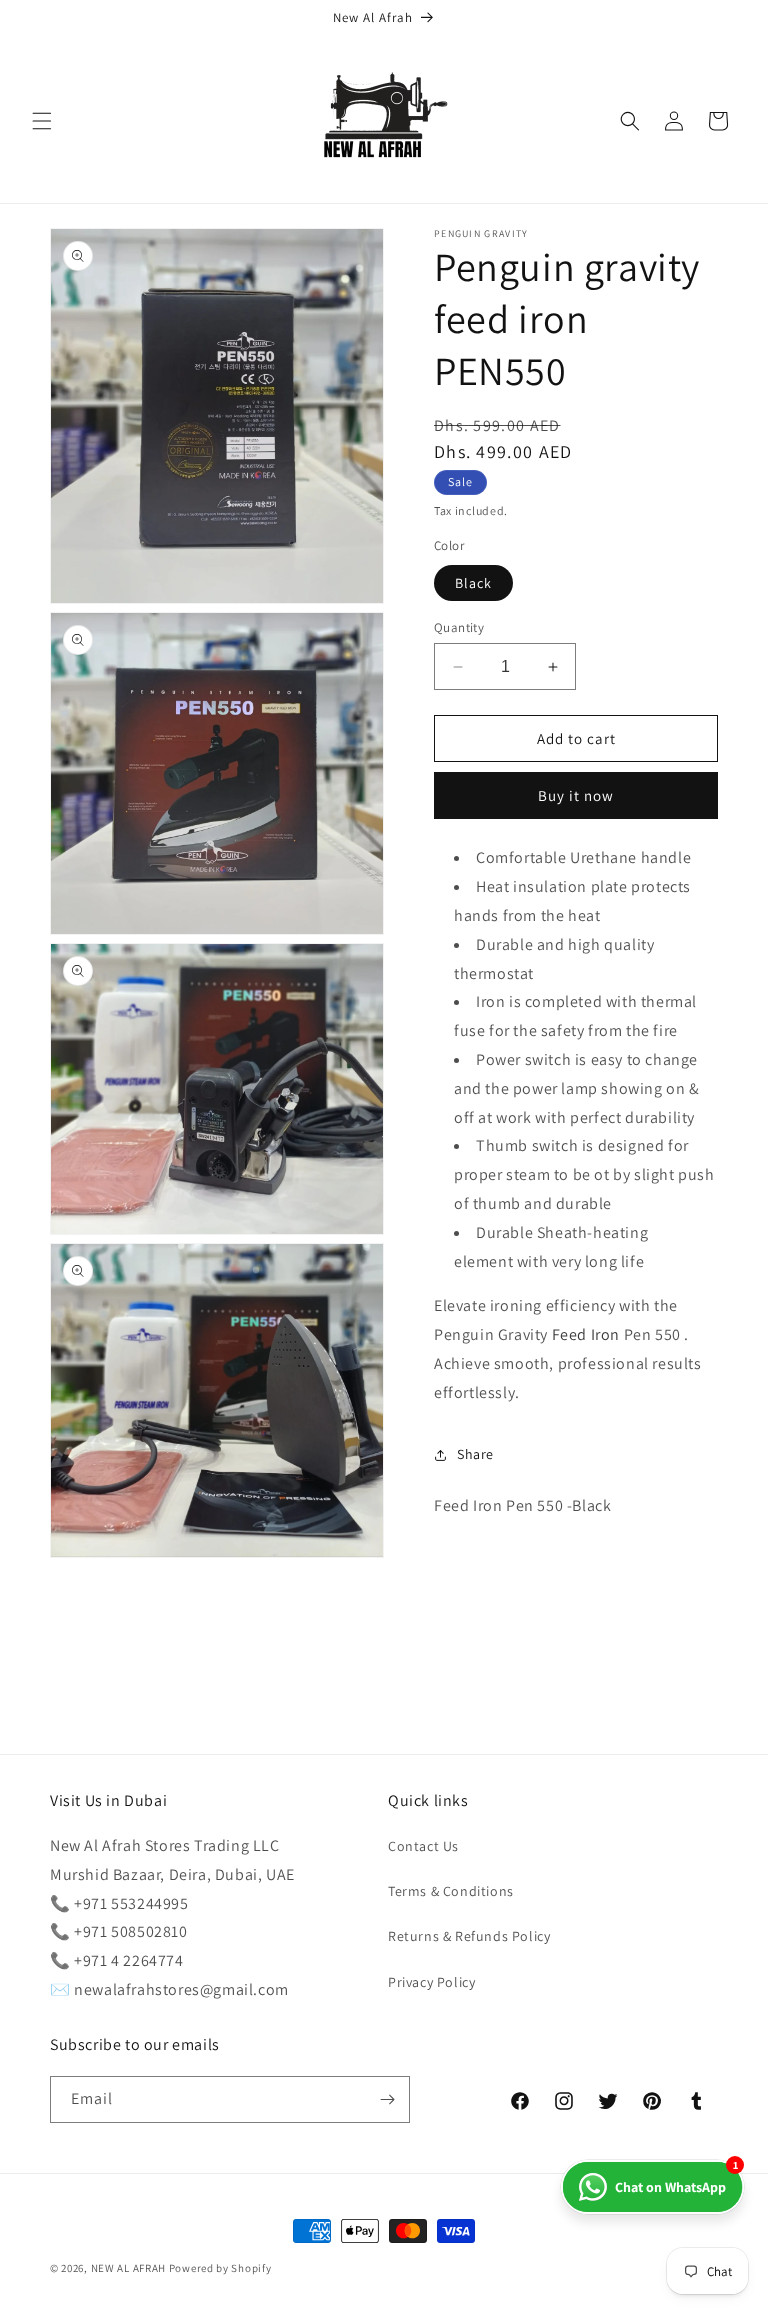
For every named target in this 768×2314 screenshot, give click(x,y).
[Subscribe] (387, 2099)
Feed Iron (586, 1334)
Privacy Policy (431, 1982)
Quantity (459, 627)
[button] (42, 121)
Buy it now (576, 795)
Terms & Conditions (451, 1891)
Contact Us (423, 1846)
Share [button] (475, 1454)
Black (473, 583)
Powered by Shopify (220, 2268)
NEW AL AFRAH (128, 2268)
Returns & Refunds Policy (469, 1936)
